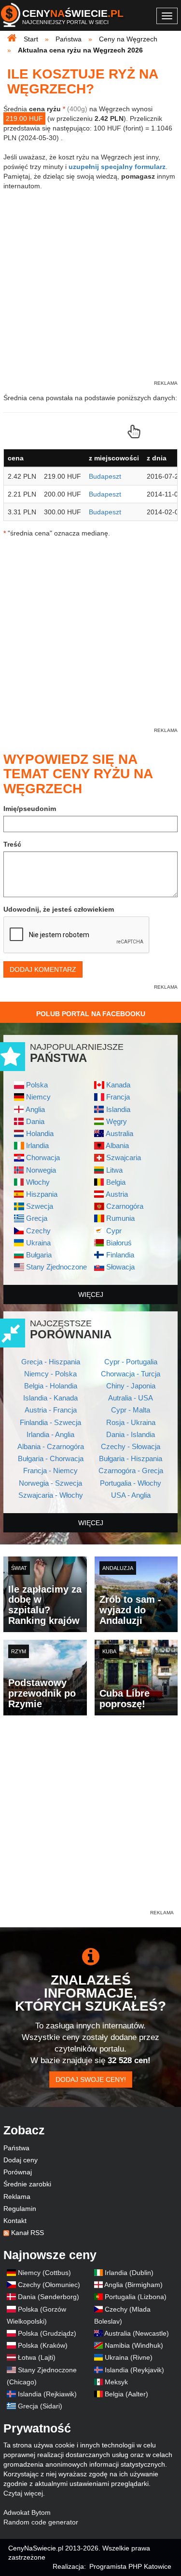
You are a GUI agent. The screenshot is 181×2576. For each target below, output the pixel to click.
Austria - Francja (51, 1410)
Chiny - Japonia (131, 1386)
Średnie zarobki (27, 2184)
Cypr (114, 1231)
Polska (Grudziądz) (47, 2333)
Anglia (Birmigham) (133, 2285)
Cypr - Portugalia (131, 1362)
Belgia (116, 1182)
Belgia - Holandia (51, 1386)
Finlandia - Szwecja (50, 1422)
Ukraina (38, 1243)
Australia (119, 1133)
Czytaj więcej (23, 2493)
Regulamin (20, 2209)
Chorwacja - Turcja (131, 1374)
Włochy (38, 1182)
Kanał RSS (28, 2233)
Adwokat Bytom (27, 2512)
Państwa (16, 2148)
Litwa (114, 1170)
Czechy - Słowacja (131, 1446)
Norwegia (41, 1170)
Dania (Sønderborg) (49, 2297)
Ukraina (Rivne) (129, 2357)
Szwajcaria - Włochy (51, 1495)
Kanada (118, 1085)
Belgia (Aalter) (126, 2394)
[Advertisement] (90, 1818)
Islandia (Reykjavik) (134, 2370)
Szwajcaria (124, 1157)
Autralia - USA (131, 1398)
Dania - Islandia (131, 1434)
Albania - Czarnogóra (51, 1446)
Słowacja (120, 1267)
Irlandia (37, 1145)
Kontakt (15, 2221)
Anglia (35, 1109)
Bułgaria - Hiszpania (131, 1458)
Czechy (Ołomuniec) (49, 2285)
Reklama (17, 2197)
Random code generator (41, 2522)
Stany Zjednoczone (56, 1267)
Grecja (37, 1218)
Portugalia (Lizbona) (136, 2297)
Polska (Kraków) (43, 2345)
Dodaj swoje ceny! (91, 2079)
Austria (117, 1194)
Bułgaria (39, 1255)
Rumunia (120, 1218)
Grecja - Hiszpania (51, 1362)
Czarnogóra (125, 1206)
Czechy (38, 1231)
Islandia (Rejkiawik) (47, 2394)
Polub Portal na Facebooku (91, 1014)
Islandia (118, 1109)
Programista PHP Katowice (130, 2566)
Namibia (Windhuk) (134, 2345)
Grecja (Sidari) (40, 2406)
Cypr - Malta (131, 1410)
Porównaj (18, 2172)
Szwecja (40, 1206)
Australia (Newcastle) (137, 2333)
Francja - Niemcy (50, 1471)
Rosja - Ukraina (131, 1422)
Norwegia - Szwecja (50, 1483)
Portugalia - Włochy (131, 1483)
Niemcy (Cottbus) (44, 2273)
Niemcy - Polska (50, 1374)
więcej (91, 1295)
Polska (37, 1085)
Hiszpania (42, 1194)
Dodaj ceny (21, 2160)
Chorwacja (43, 1157)
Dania (35, 1121)
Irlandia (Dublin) (129, 2273)
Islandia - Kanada (50, 1398)
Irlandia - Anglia (50, 1434)
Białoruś (119, 1243)
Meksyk (116, 2382)
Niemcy (38, 1097)
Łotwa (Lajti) (37, 2357)
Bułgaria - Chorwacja (51, 1458)
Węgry (117, 1121)
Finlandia (120, 1255)
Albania (117, 1145)
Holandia (40, 1133)
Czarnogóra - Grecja (131, 1471)
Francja (118, 1097)
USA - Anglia (131, 1495)
